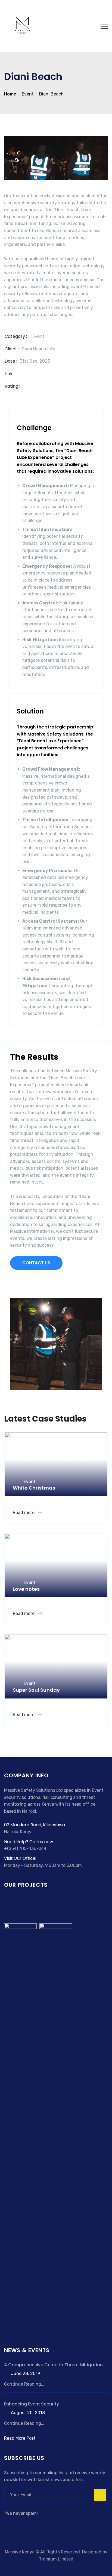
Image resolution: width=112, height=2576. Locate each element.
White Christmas (34, 1488)
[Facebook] (7, 2524)
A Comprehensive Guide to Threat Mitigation (53, 2365)
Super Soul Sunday (36, 1690)
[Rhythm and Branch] (56, 2127)
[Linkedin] (27, 2524)
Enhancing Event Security (32, 2404)
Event (38, 336)
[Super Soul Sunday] (20, 2127)
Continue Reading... (24, 2384)
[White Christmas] (16, 1908)
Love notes (26, 1589)
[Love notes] (43, 1908)
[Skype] (21, 2524)
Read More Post (20, 2438)
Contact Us (36, 1263)
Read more (24, 1513)
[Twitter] (14, 2524)
